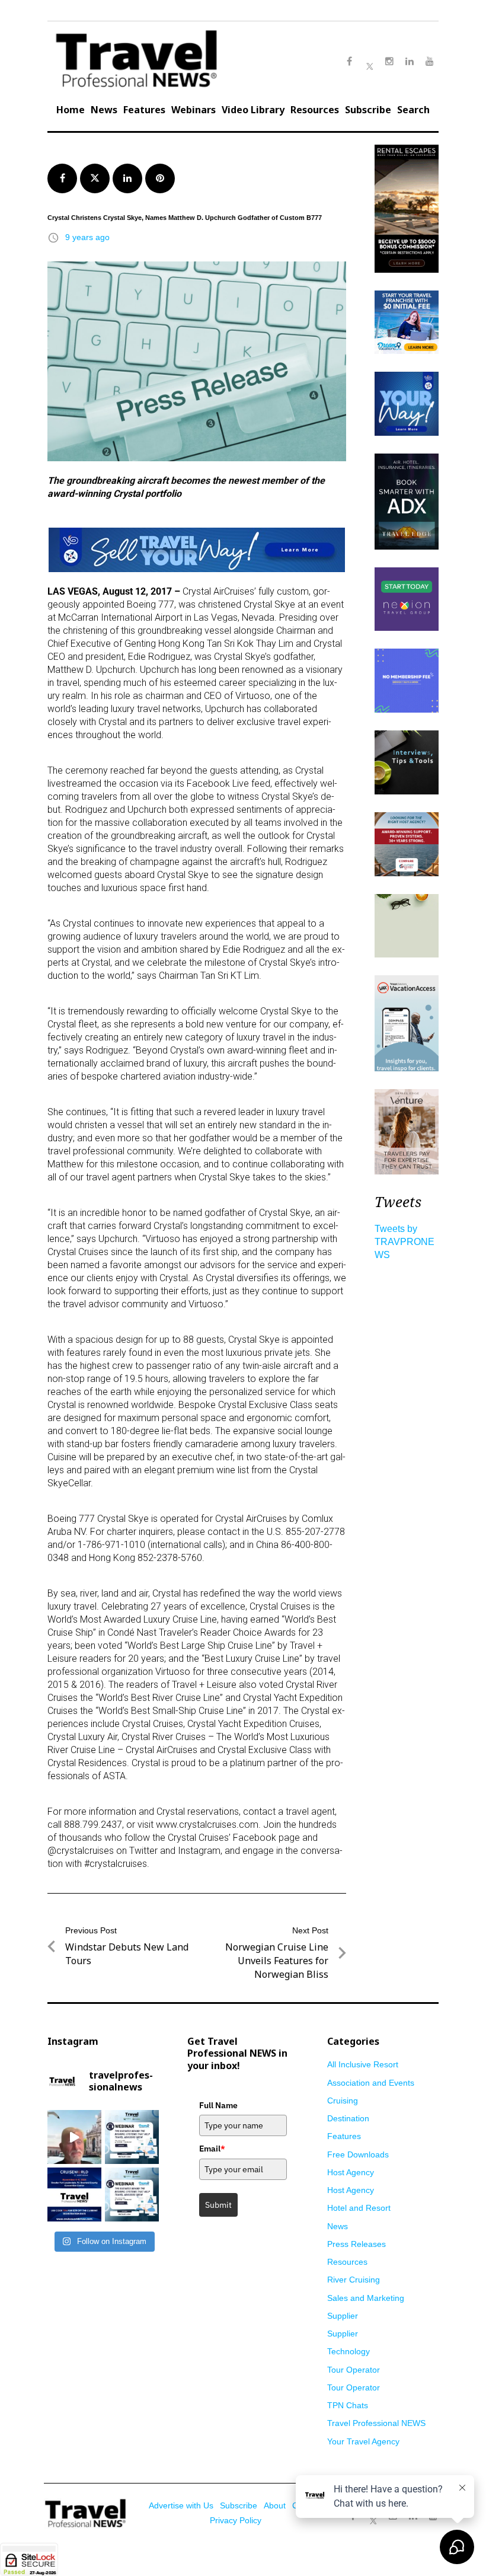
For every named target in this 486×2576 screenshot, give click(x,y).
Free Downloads (358, 2154)
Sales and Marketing (366, 2298)
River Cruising (354, 2280)
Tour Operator (354, 2370)
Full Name (218, 2105)
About (275, 2505)
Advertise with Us (181, 2505)
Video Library (253, 110)
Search (413, 110)
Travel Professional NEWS (376, 2423)
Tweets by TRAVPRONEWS (405, 1242)
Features (144, 110)
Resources (315, 110)
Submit (218, 2205)
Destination (348, 2118)
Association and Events (371, 2083)
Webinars (194, 110)
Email (212, 2149)
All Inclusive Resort (363, 2064)
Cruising (343, 2101)
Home (71, 110)
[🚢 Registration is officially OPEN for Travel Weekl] (74, 2194)
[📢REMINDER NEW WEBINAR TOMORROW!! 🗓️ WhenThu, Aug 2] (132, 2137)
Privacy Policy (236, 2520)
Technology (348, 2351)
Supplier (343, 2316)
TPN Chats (348, 2405)
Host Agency (351, 2172)
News (104, 110)
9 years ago (87, 237)
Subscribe (368, 110)
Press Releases (356, 2244)
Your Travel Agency (363, 2441)
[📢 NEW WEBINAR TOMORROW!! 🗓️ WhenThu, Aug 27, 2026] (132, 2194)
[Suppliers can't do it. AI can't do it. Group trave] (74, 2137)
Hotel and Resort (359, 2208)
